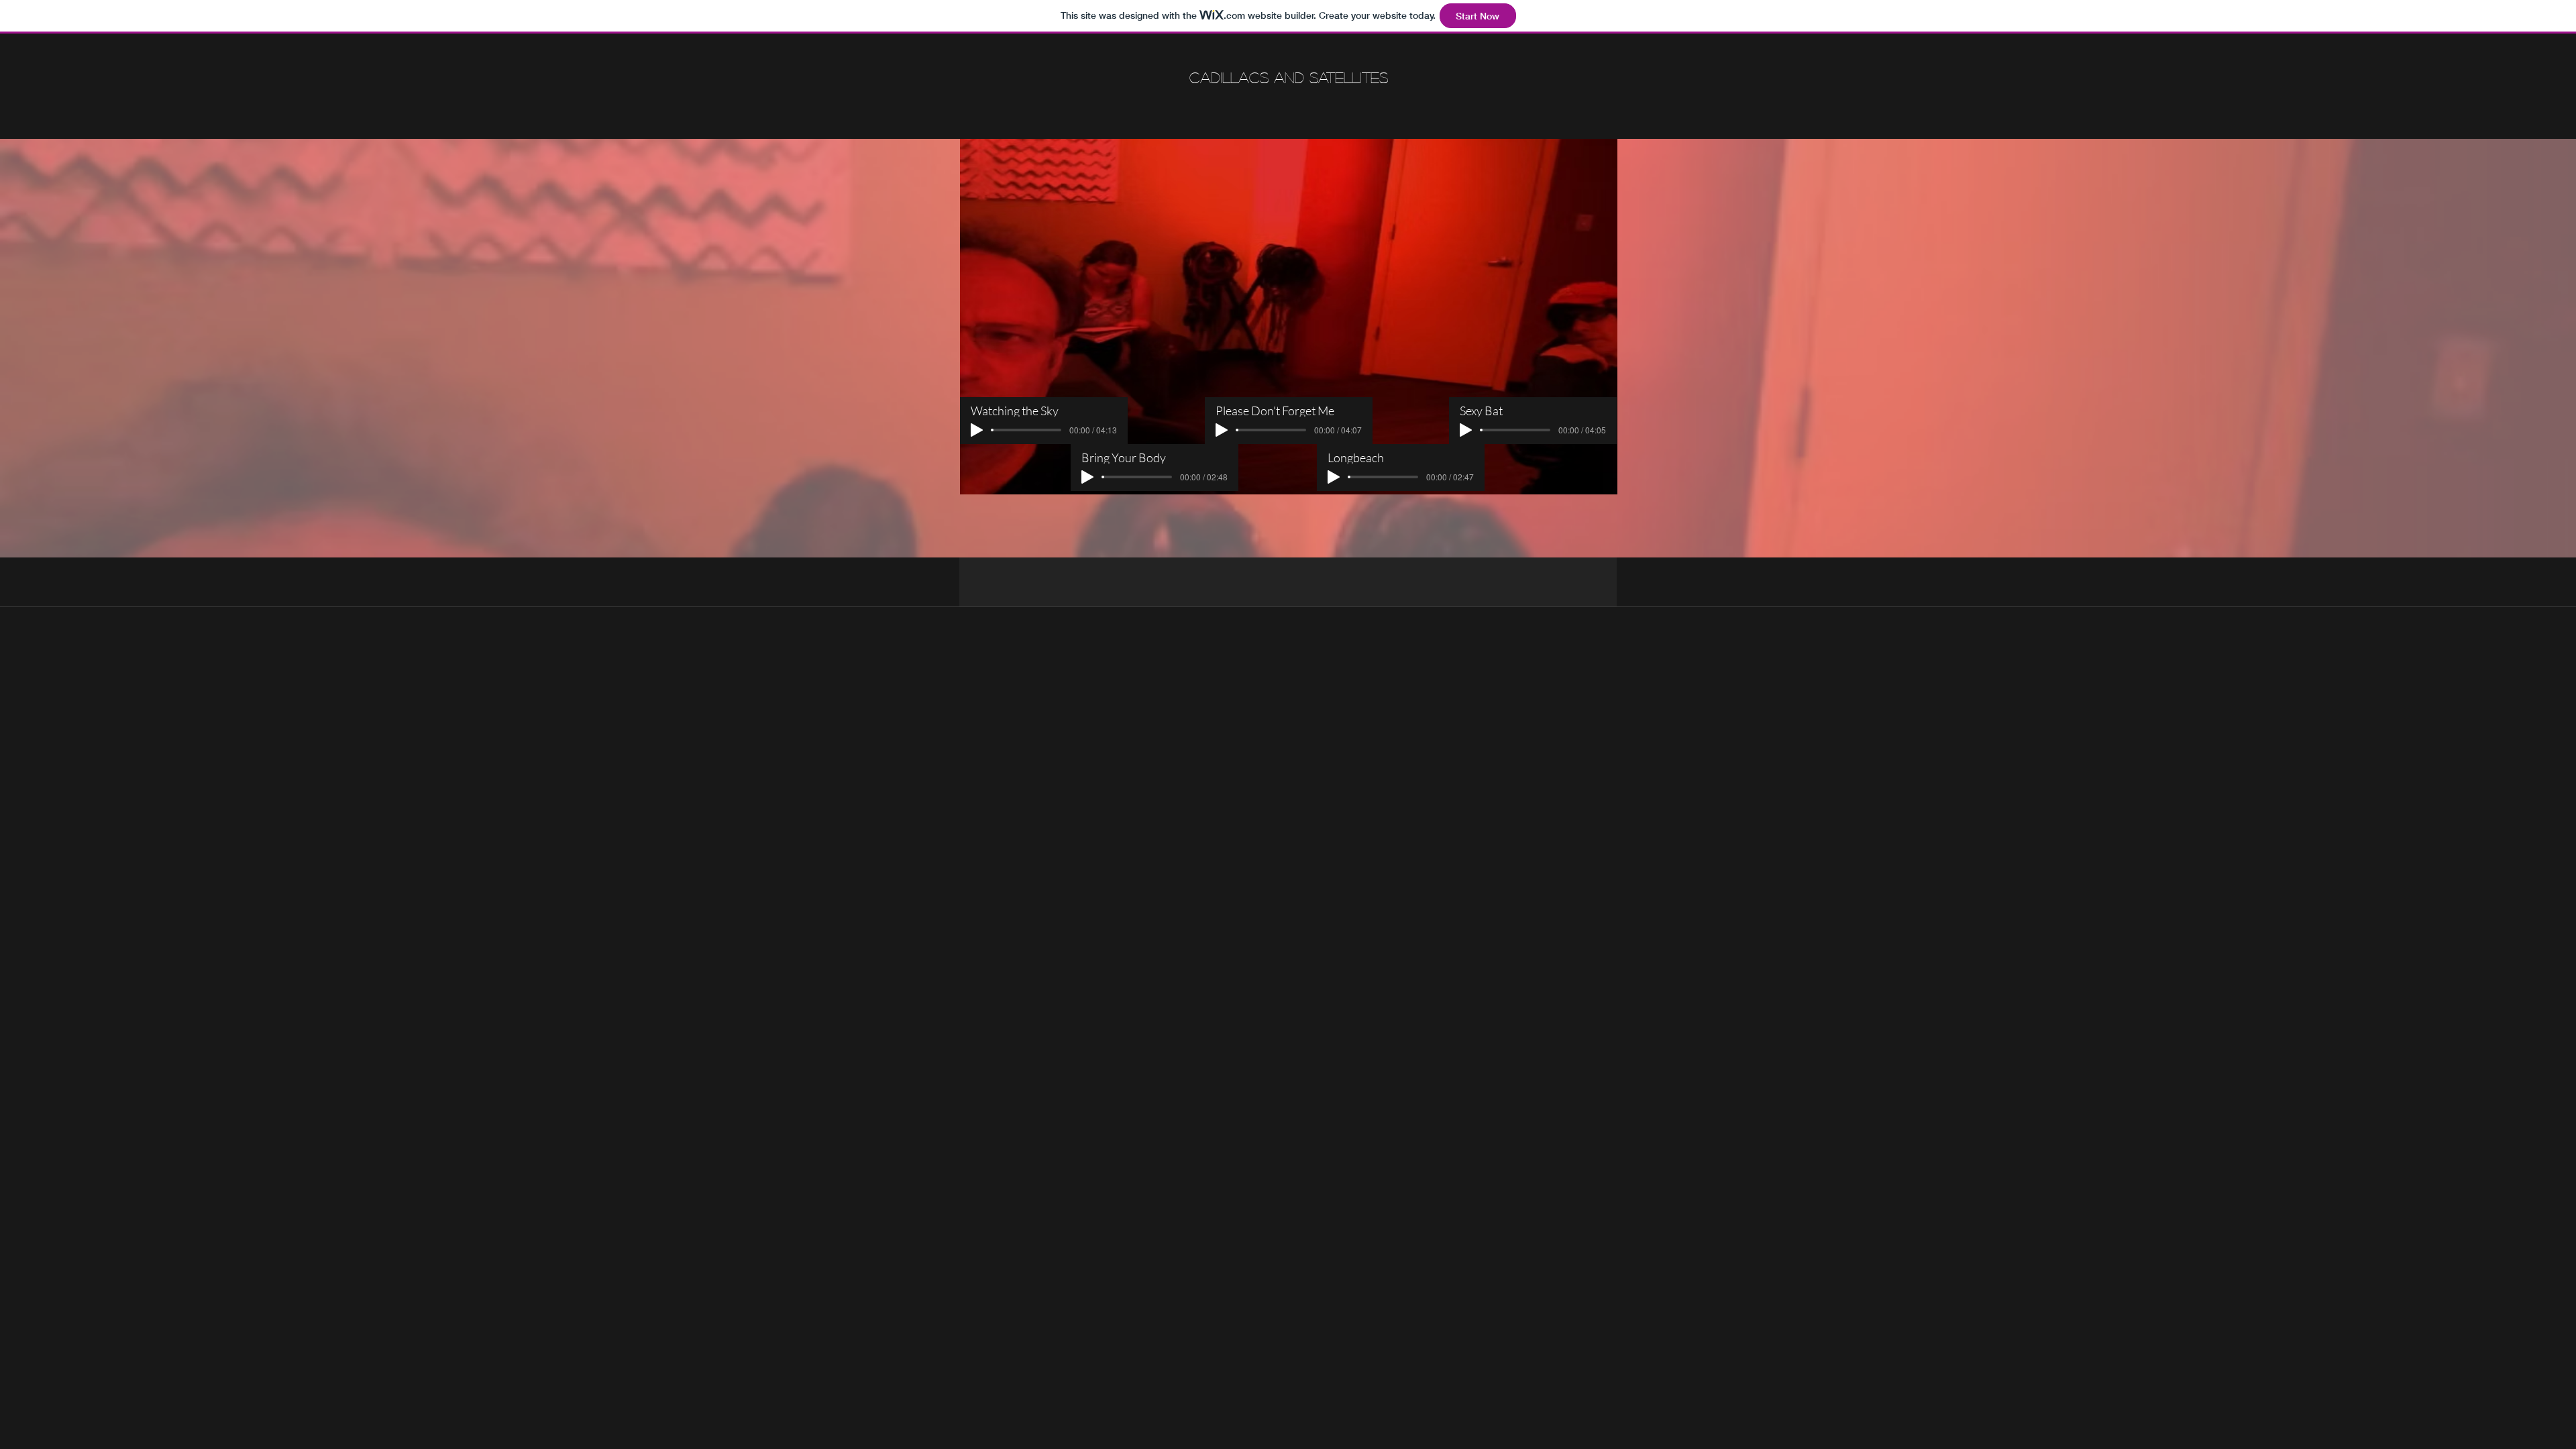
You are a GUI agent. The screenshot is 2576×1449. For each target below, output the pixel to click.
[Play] (1222, 430)
